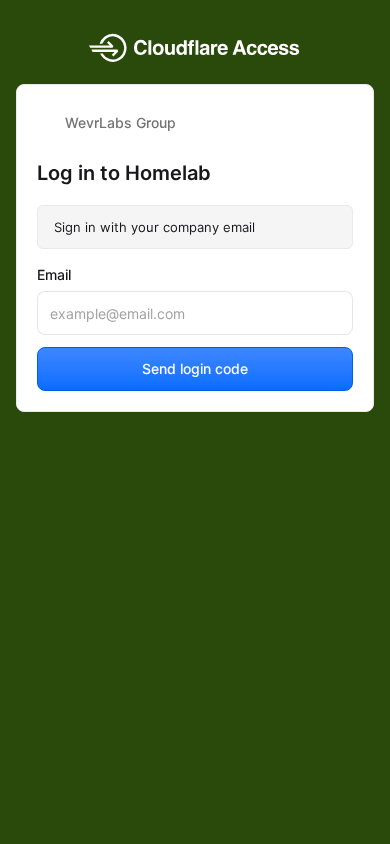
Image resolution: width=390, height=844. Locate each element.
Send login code (195, 368)
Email (54, 274)
